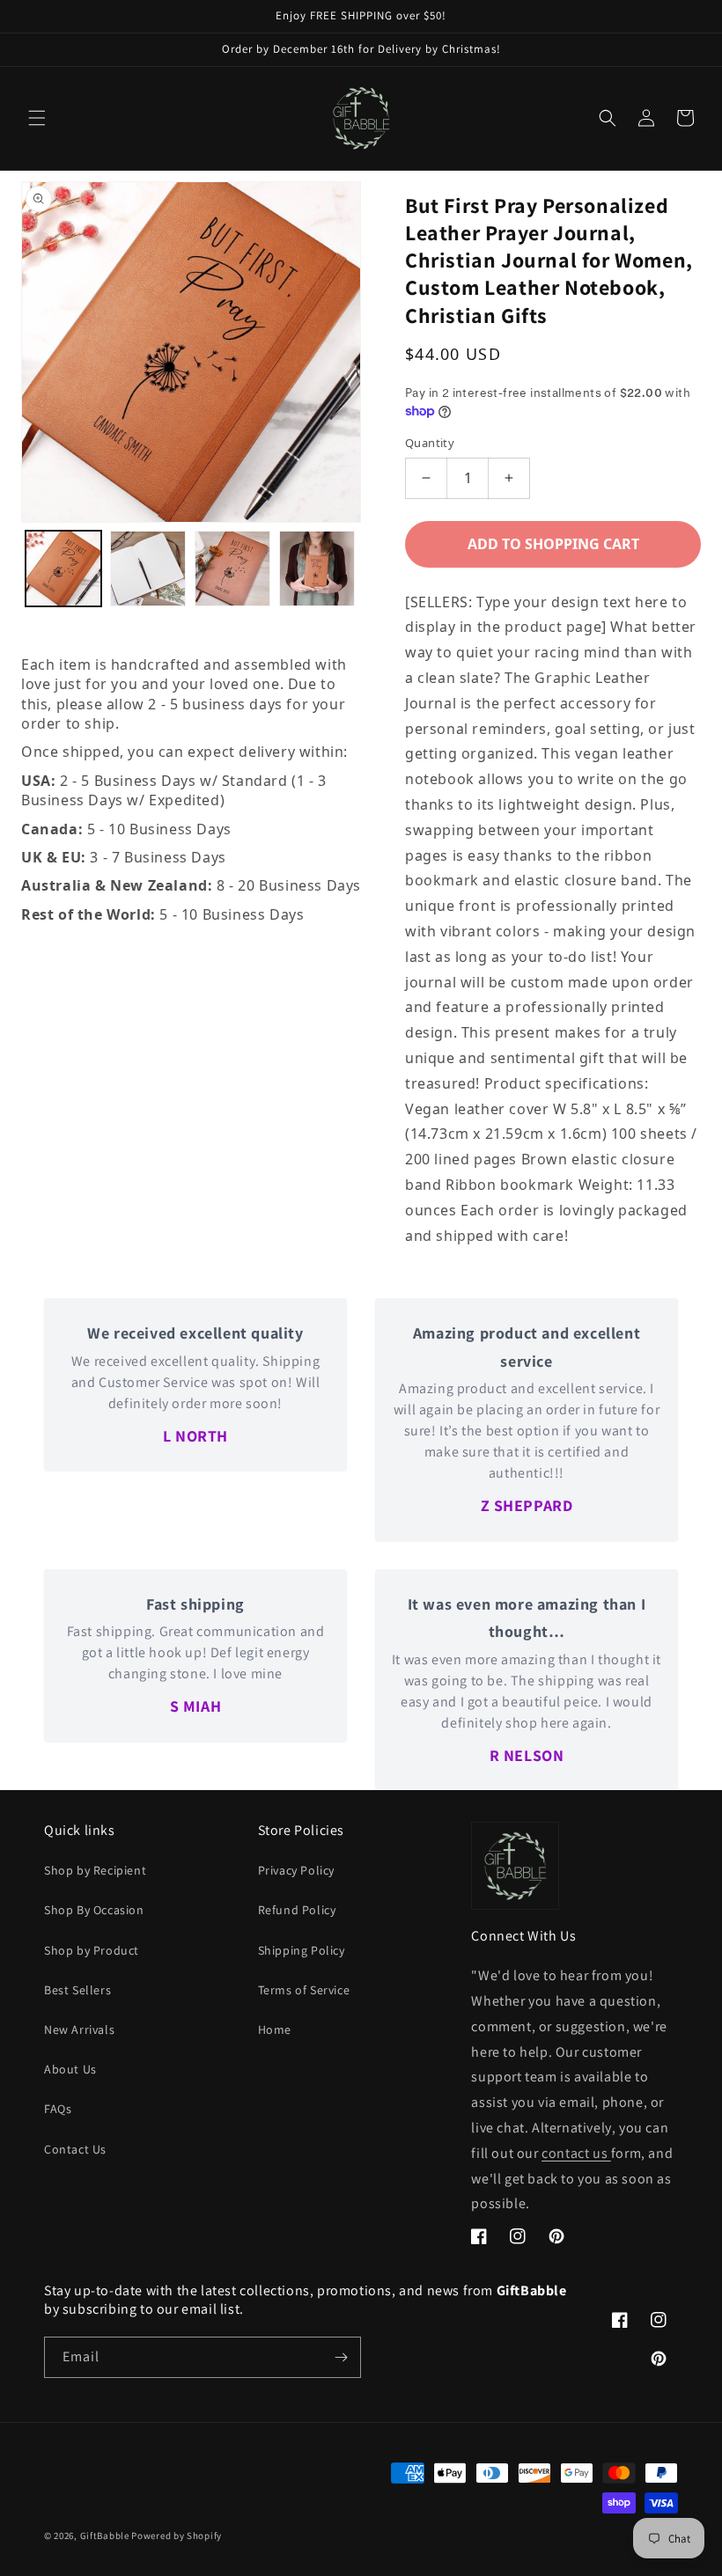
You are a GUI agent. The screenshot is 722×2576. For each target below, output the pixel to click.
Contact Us (75, 2149)
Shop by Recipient (95, 1870)
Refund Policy (297, 1910)
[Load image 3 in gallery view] (232, 569)
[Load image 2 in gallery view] (148, 569)
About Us (70, 2069)
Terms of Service (304, 1990)
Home (275, 2029)
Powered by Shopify (177, 2536)
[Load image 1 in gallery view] (63, 569)
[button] (37, 118)
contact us (576, 2153)
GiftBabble (105, 2536)
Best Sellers (77, 1990)
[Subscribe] (341, 2357)
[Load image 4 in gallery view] (317, 569)
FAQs (58, 2109)
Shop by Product (92, 1950)
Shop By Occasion (94, 1910)
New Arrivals (79, 2029)
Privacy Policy (296, 1870)
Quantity (430, 443)
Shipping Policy (302, 1950)
